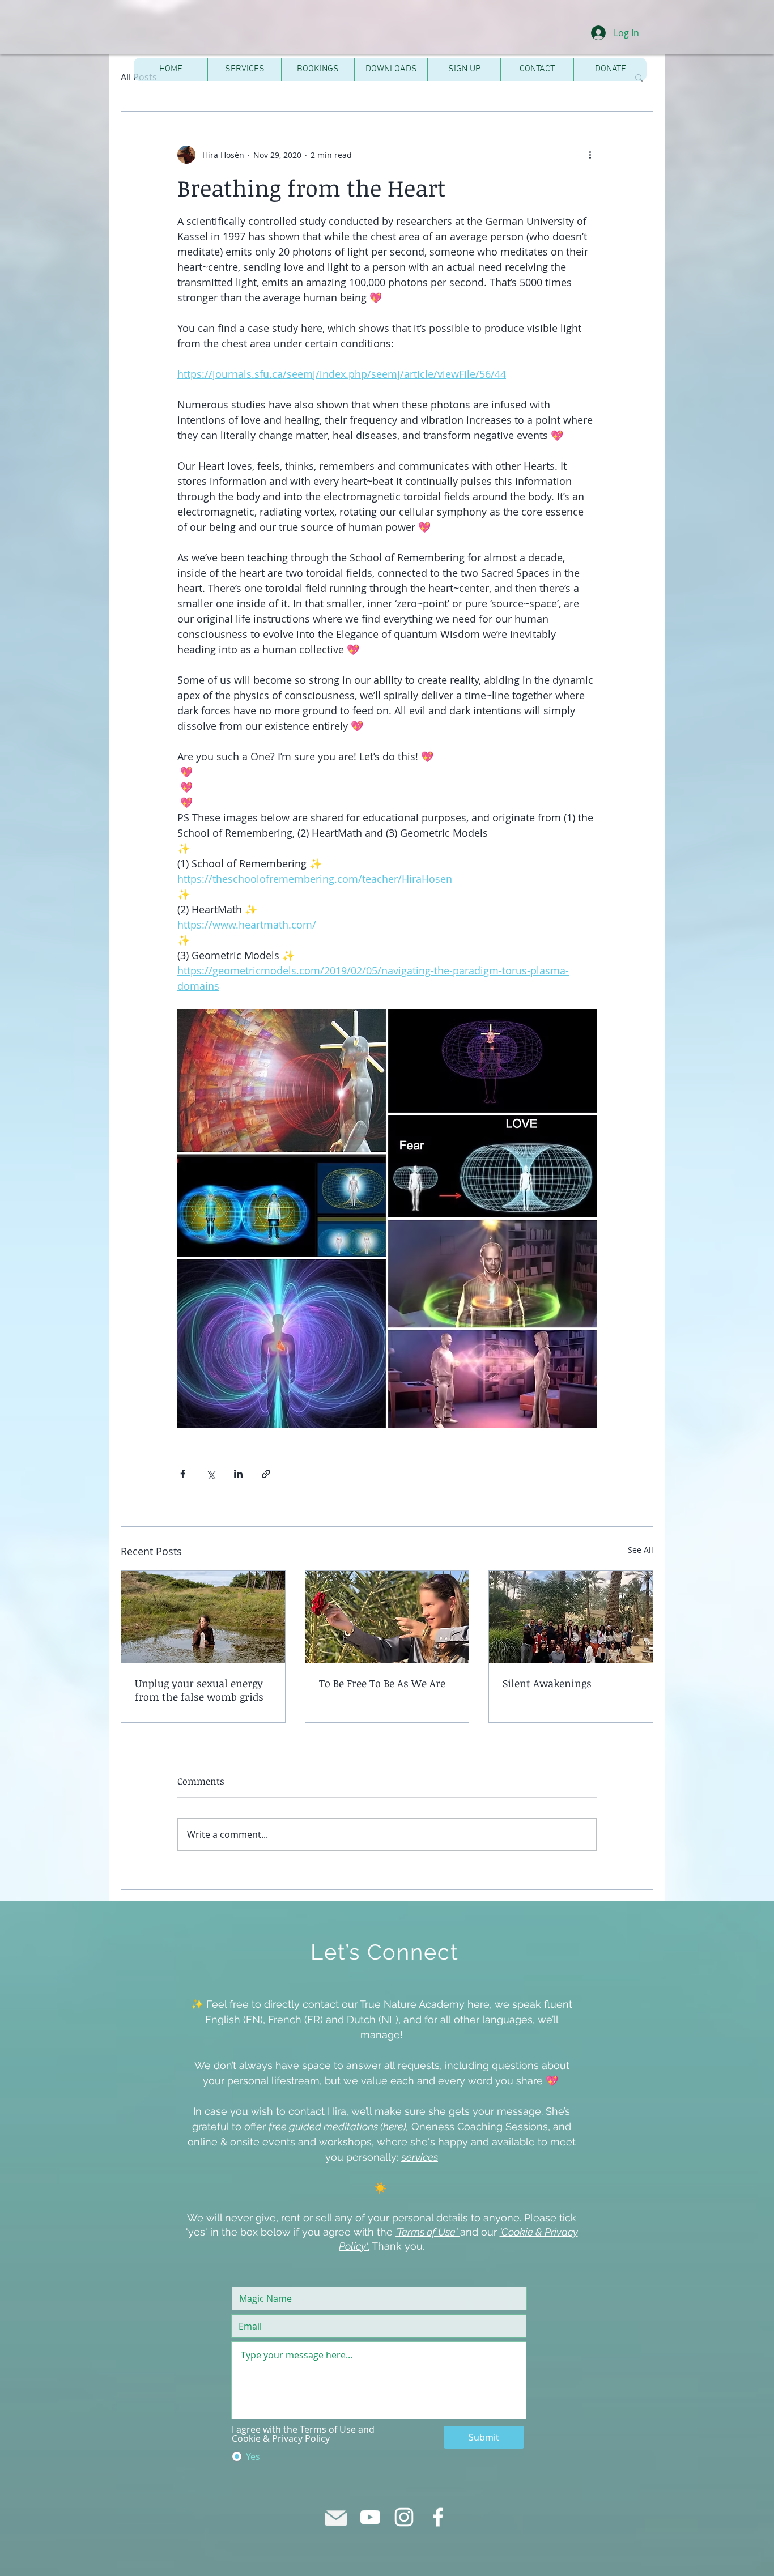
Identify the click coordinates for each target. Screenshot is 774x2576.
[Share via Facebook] (183, 1474)
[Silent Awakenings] (571, 1617)
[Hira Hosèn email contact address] (336, 2517)
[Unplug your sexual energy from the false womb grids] (203, 1617)
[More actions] (590, 155)
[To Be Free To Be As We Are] (387, 1617)
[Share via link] (266, 1474)
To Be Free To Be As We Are (382, 1683)
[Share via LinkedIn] (238, 1474)
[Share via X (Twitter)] (210, 1474)
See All (641, 1550)
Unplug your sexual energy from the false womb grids (199, 1690)
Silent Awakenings (547, 1683)
